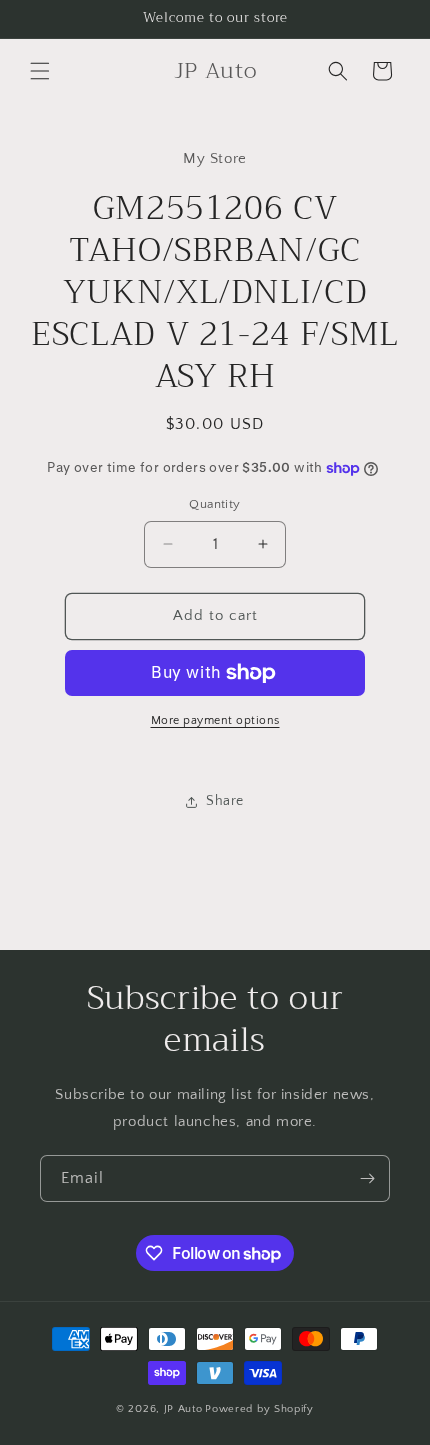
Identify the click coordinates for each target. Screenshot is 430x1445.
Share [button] (225, 801)
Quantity (214, 504)
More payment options (215, 720)
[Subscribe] (367, 1178)
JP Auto (183, 1409)
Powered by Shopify (259, 1409)
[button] (40, 71)
